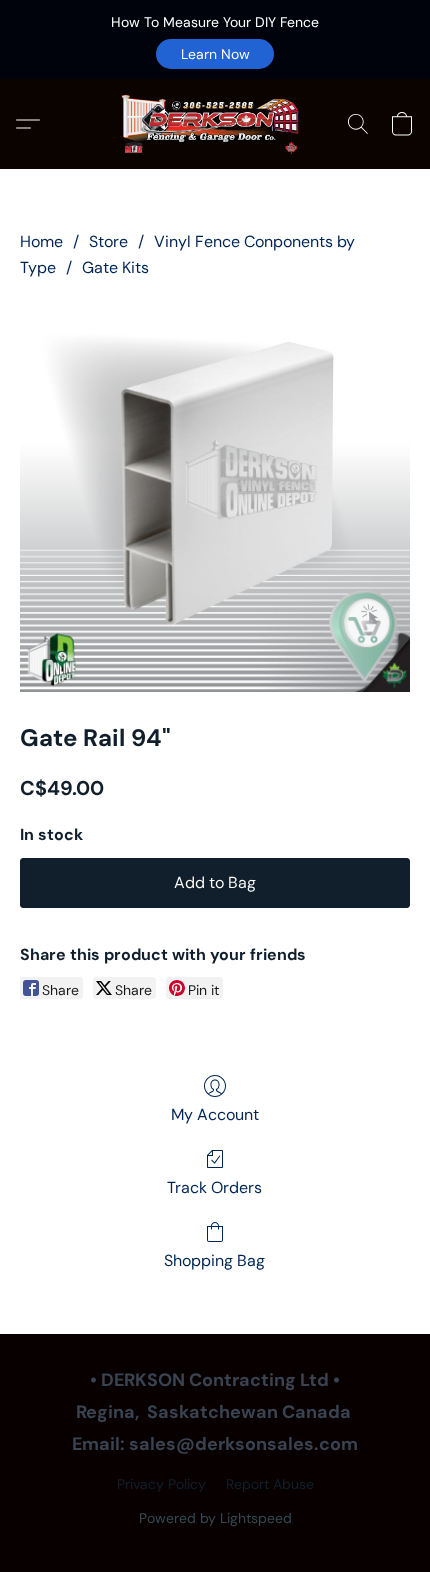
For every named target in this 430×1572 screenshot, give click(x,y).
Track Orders (214, 1187)
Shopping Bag (214, 1260)
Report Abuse (270, 1484)
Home (41, 241)
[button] (215, 54)
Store (108, 241)
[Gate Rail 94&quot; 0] (215, 497)
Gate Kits (115, 267)
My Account (215, 1114)
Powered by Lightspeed (215, 1518)
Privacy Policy (161, 1484)
